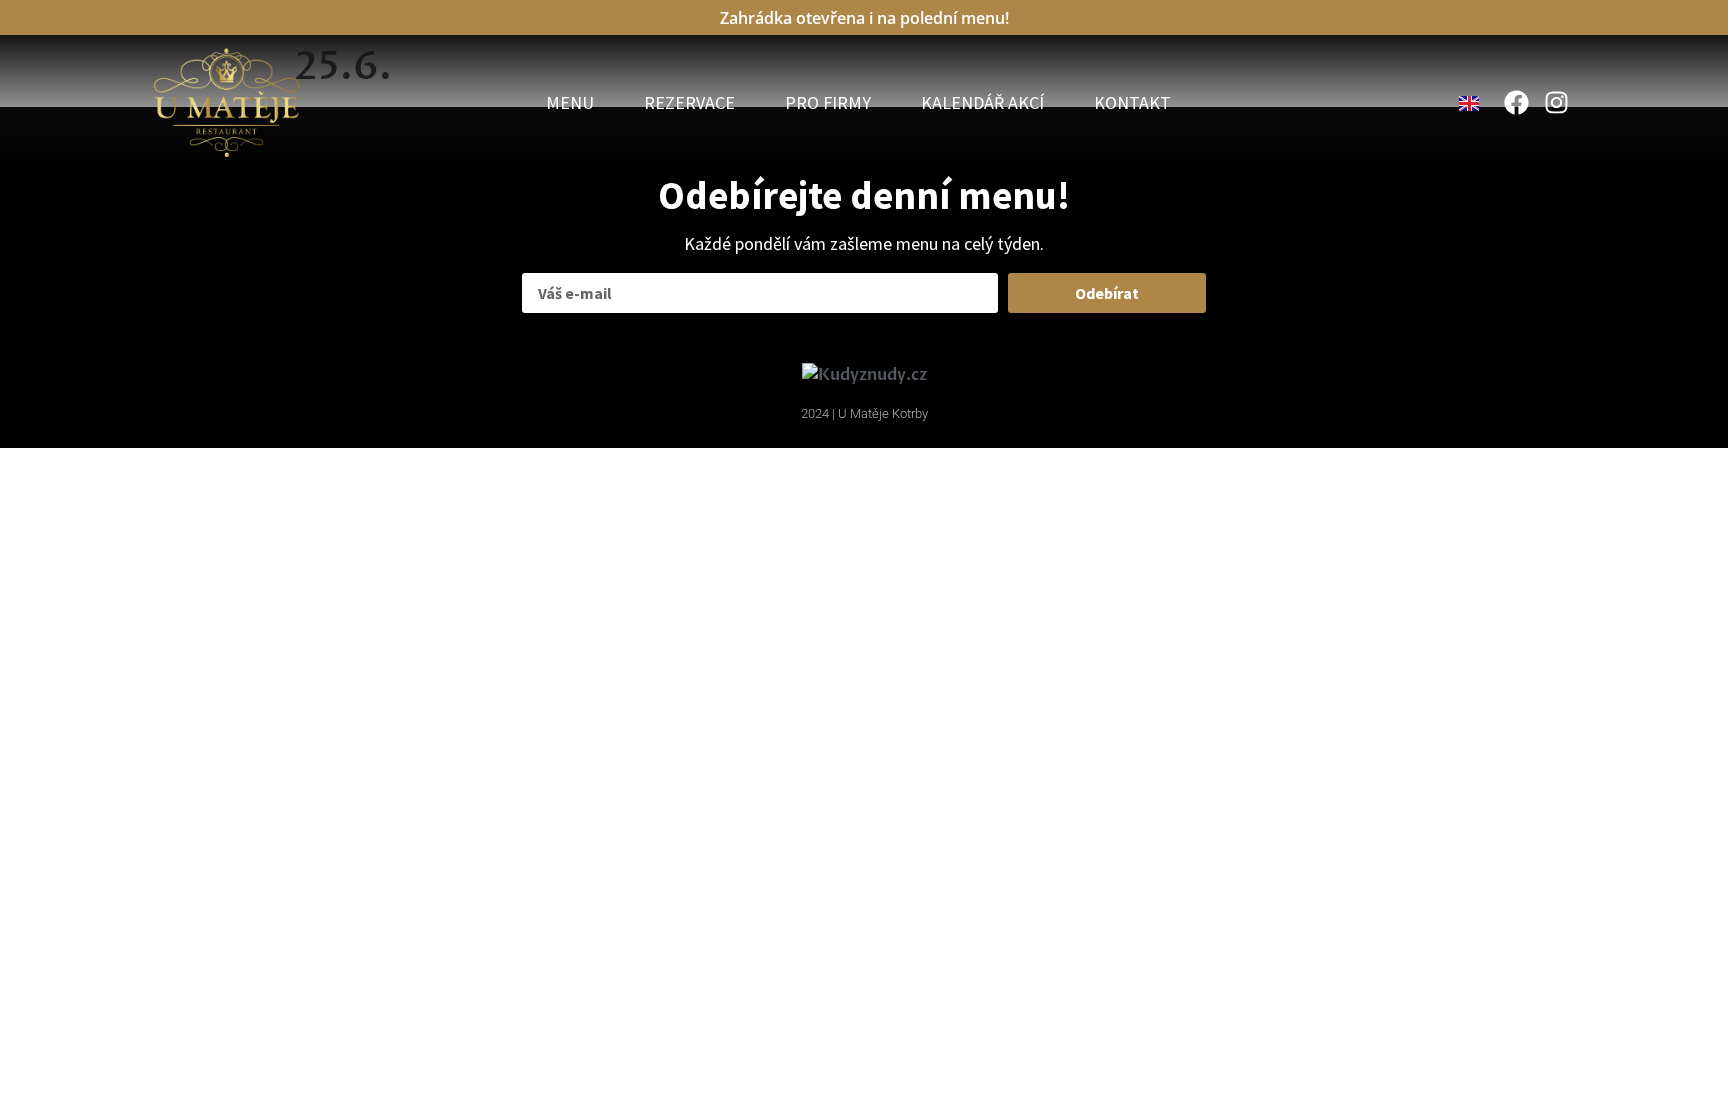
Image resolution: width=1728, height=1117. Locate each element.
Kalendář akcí (982, 103)
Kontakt (1132, 103)
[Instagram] (1556, 102)
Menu (570, 103)
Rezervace (689, 103)
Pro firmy (828, 103)
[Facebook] (1516, 102)
